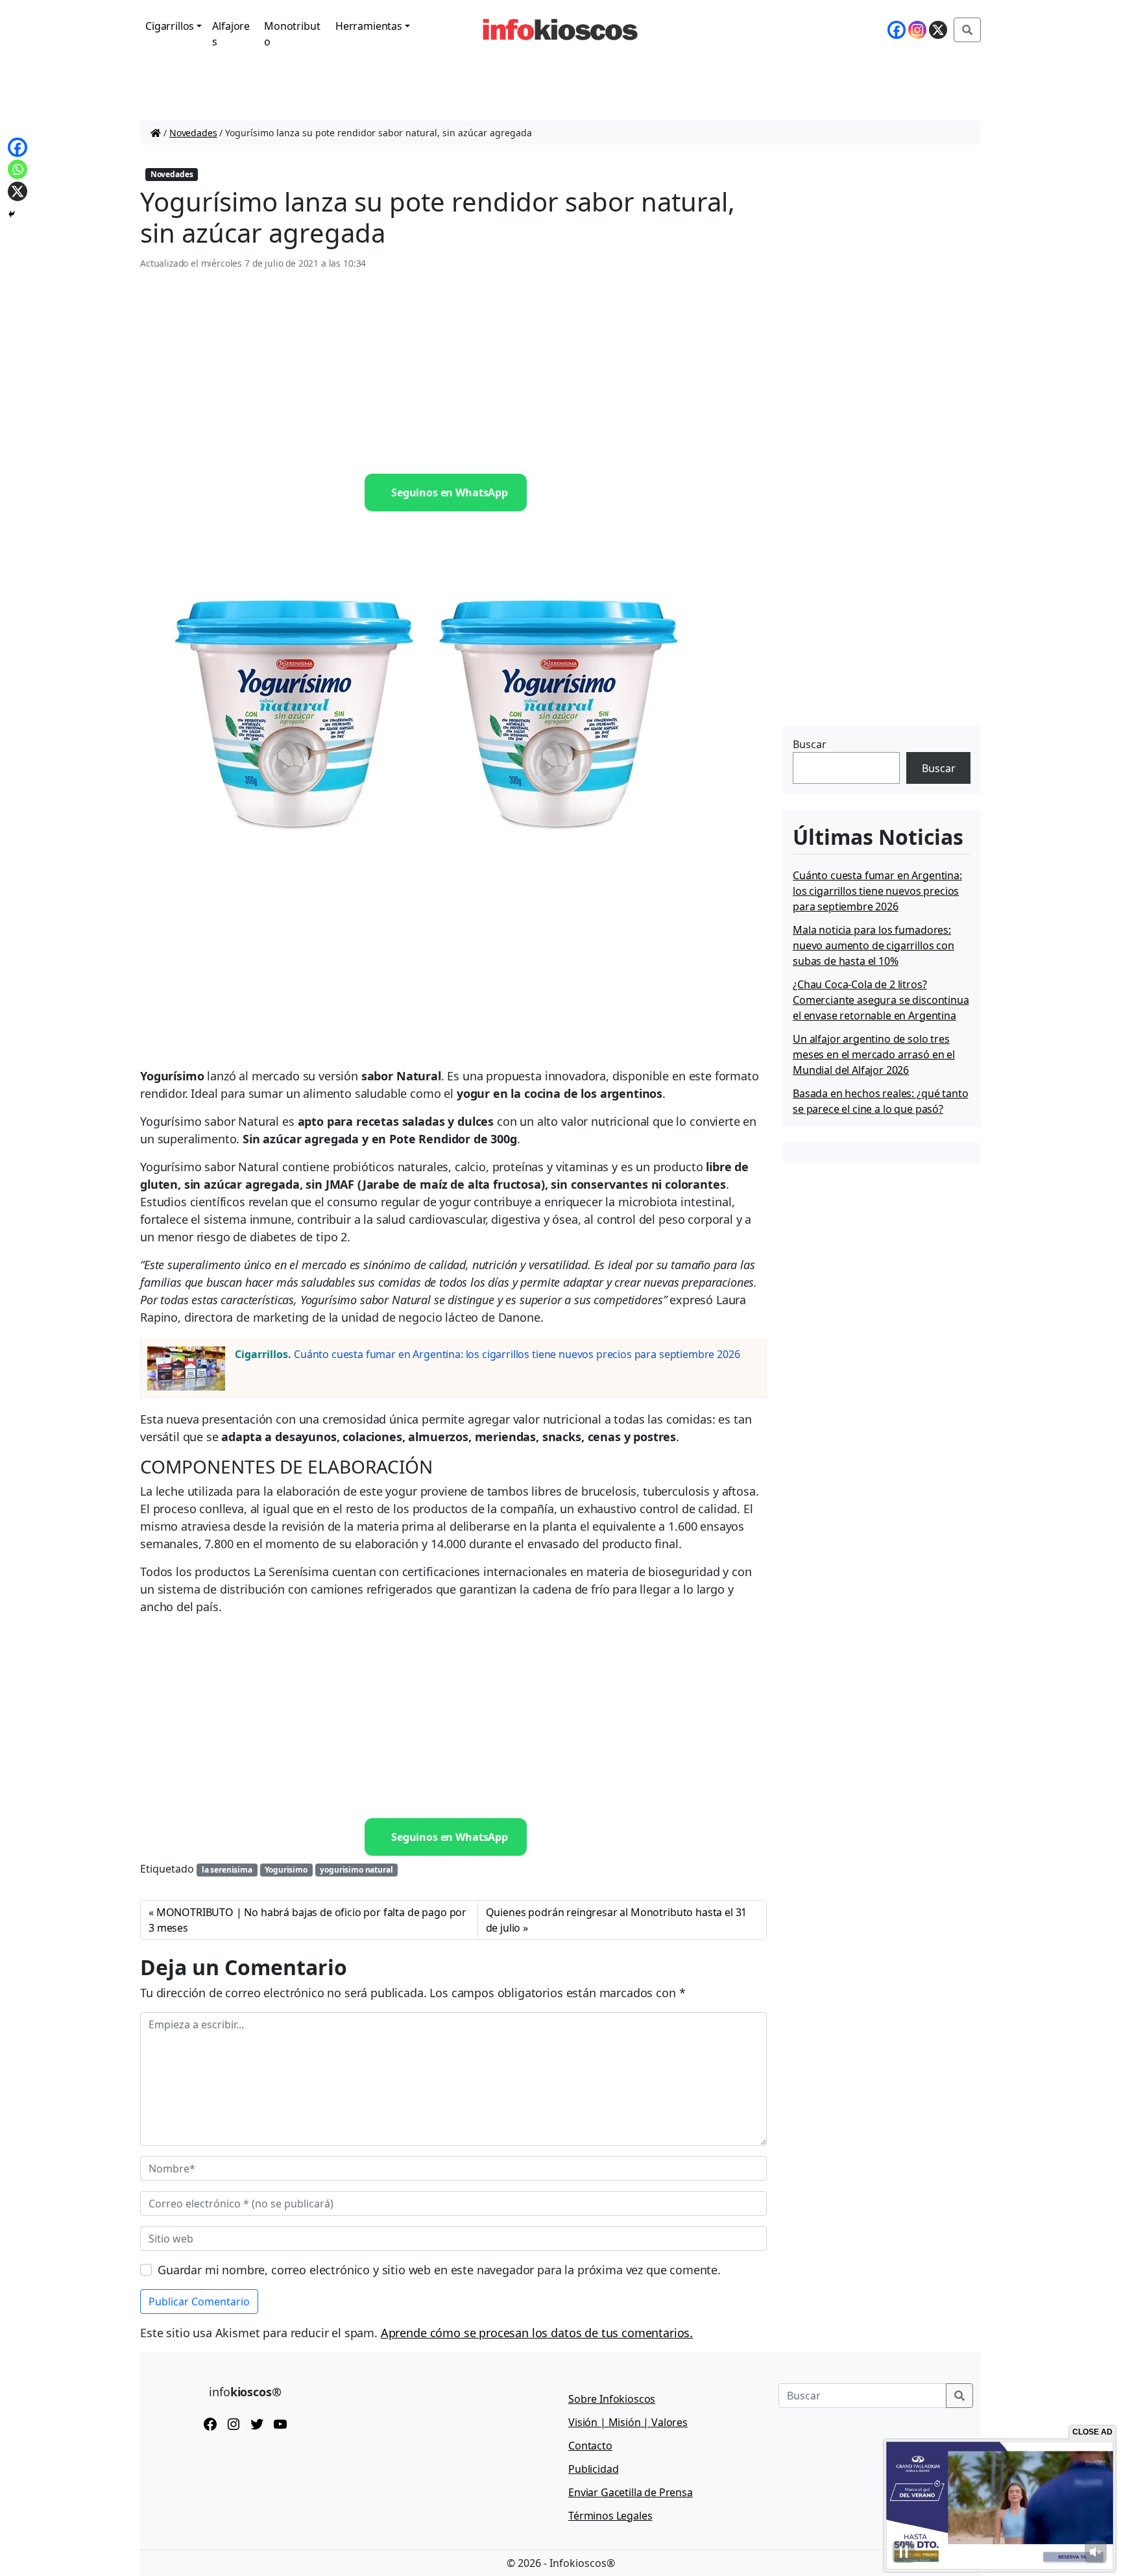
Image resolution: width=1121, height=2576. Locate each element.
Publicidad (593, 2469)
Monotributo (292, 34)
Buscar (810, 744)
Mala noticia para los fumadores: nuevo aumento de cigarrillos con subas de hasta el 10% (874, 945)
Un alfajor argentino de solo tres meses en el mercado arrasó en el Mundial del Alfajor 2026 (874, 1054)
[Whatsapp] (18, 169)
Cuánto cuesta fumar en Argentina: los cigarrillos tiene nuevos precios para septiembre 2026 (517, 1354)
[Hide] (12, 214)
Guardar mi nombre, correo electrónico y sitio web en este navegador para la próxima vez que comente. (439, 2270)
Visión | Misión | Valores (628, 2422)
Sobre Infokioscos (612, 2399)
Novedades (193, 133)
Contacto (590, 2446)
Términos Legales (610, 2516)
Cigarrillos (170, 26)
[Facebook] (897, 30)
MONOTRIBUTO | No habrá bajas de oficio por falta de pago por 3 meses (307, 1920)
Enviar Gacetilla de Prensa (631, 2492)
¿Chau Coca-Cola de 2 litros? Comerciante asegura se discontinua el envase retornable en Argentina (881, 1000)
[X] (938, 30)
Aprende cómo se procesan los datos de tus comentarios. (537, 2333)
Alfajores (231, 34)
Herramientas (369, 26)
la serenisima (227, 1870)
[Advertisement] (453, 372)
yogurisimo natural (356, 1870)
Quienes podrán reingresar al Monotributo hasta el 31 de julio (617, 1920)
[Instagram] (917, 30)
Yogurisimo (286, 1870)
